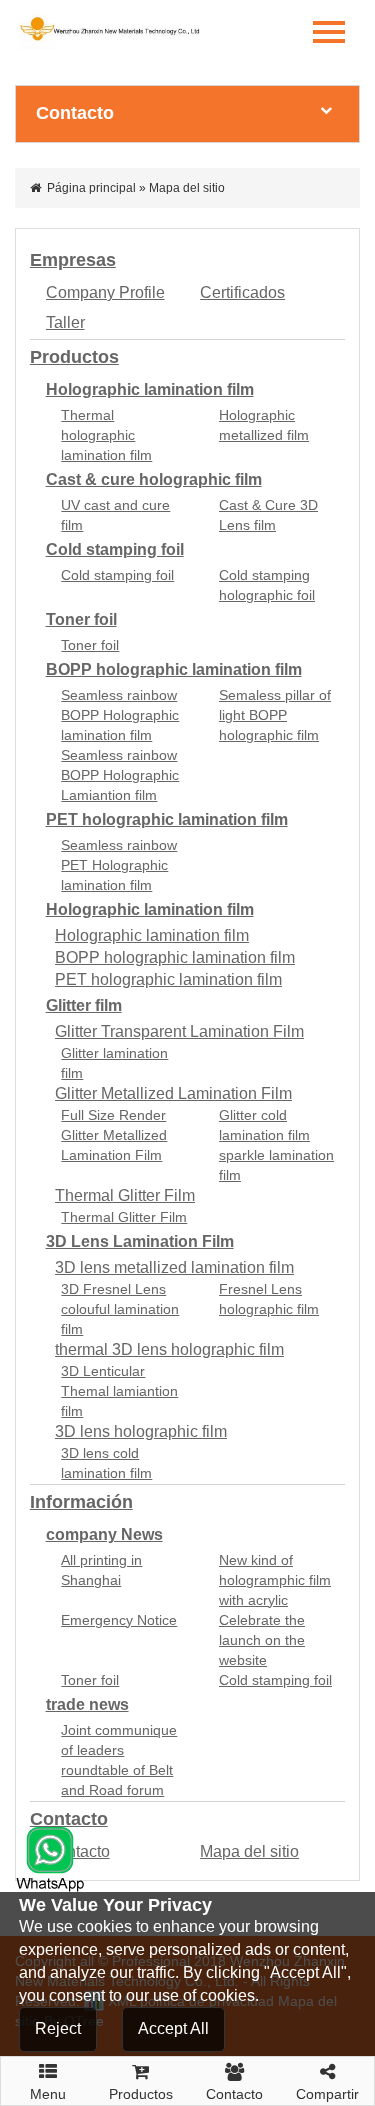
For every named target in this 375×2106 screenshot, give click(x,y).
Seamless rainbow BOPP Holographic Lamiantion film (120, 775)
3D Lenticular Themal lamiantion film (119, 1391)
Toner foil (81, 619)
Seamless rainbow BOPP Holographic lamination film (120, 715)
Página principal (91, 188)
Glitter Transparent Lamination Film (179, 1031)
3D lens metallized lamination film (174, 1267)
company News (104, 1534)
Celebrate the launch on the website (262, 1640)
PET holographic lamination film (167, 819)
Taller (65, 322)
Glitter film (84, 1005)
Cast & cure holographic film (154, 479)
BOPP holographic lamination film (174, 669)
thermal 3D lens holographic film (169, 1349)
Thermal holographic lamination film (106, 435)
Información (81, 1502)
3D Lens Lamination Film (140, 1241)
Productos (74, 357)
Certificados (242, 292)
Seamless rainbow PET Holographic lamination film (119, 865)
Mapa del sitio (249, 1851)
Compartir (327, 2094)
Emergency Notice (119, 1620)
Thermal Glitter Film (125, 1195)
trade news (87, 1704)
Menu (48, 2087)
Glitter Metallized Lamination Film (173, 1093)
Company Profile (105, 292)
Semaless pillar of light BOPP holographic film (275, 715)
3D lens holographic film (141, 1431)
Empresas (73, 260)
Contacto (69, 1819)
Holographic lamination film (150, 389)
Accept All (173, 2028)
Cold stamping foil (115, 549)
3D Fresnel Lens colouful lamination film (120, 1309)
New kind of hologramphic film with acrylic (275, 1580)
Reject (58, 2028)
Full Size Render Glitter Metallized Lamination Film (114, 1135)
